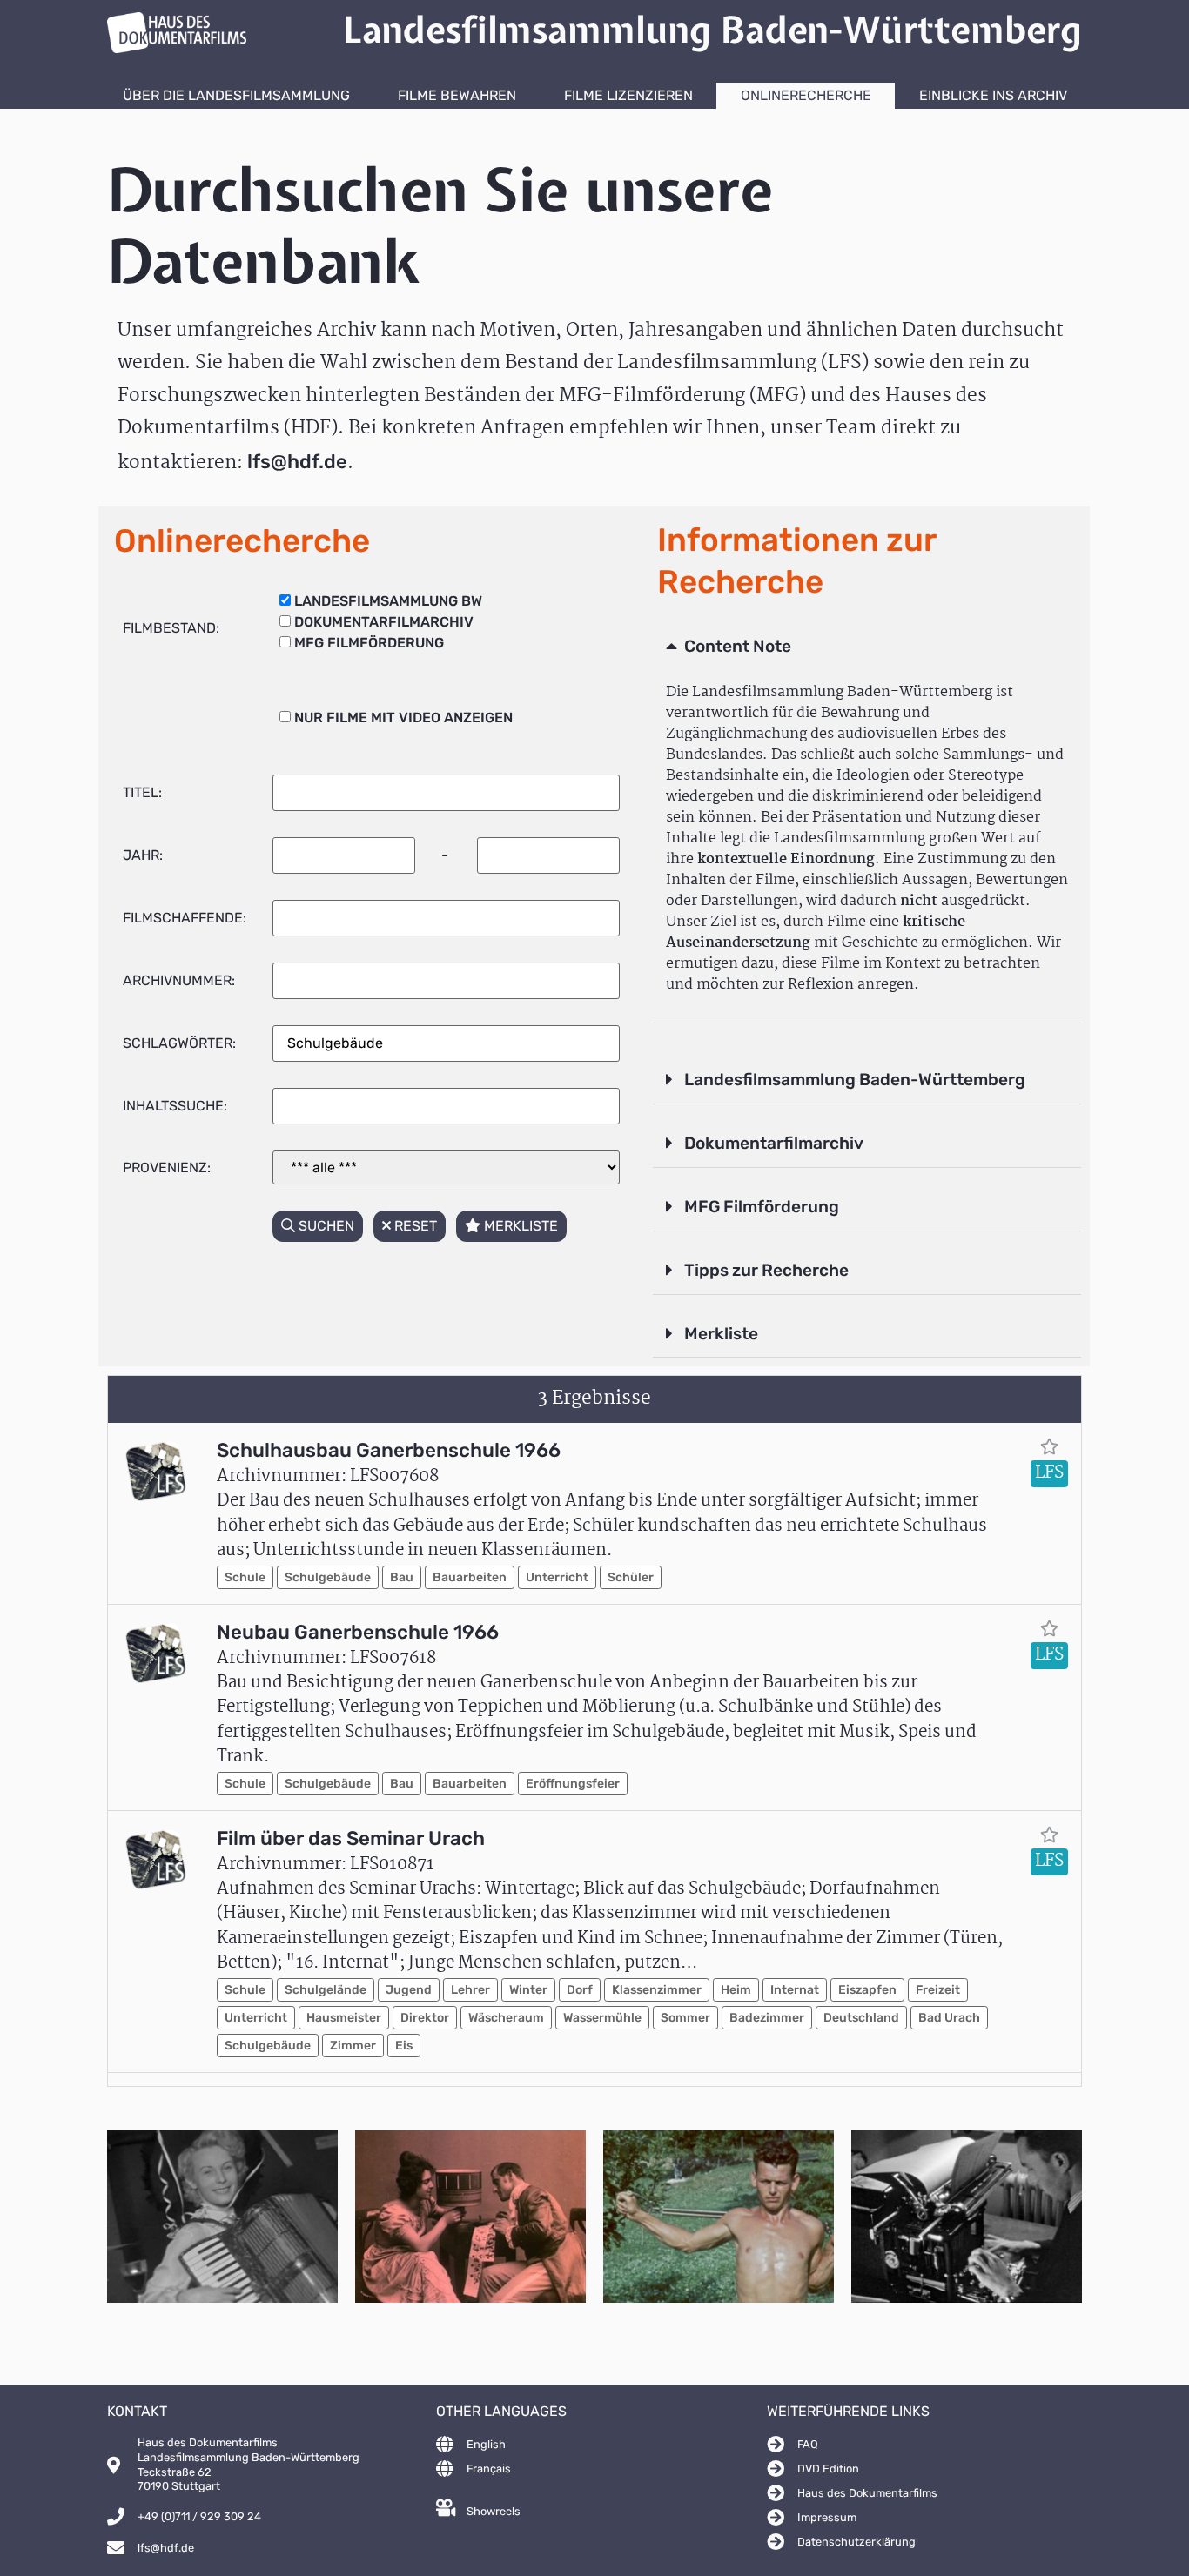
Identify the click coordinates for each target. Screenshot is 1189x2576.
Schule (245, 1577)
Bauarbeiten (470, 1577)
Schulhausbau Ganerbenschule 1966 (389, 1450)
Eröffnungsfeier (573, 1784)
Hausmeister (344, 2018)
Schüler (631, 1577)
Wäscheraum (506, 2018)
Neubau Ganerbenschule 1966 (358, 1632)
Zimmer (353, 2046)
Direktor (425, 2018)
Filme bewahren (457, 95)
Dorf (580, 1990)
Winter (528, 1990)
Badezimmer (767, 2018)
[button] (867, 647)
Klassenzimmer (657, 1990)
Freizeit (938, 1990)
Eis (404, 2046)
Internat (795, 1990)
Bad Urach (949, 2018)
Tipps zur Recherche (766, 1270)
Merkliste (721, 1334)
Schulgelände (326, 1990)
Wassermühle (602, 2018)
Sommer (685, 2018)
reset (414, 1226)
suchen (325, 1226)
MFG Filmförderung (762, 1207)
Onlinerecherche (806, 95)
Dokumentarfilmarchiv (774, 1143)
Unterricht (557, 1577)
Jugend (409, 1990)
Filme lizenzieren (628, 95)
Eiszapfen (867, 1990)
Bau (402, 1577)
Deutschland (861, 2018)
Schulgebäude (328, 1577)
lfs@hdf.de (297, 462)
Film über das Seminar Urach (351, 1838)
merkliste (519, 1226)
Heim (736, 1990)
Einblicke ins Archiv (993, 95)
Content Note (738, 646)
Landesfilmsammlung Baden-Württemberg (855, 1080)
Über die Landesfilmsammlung (236, 95)
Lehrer (470, 1990)
